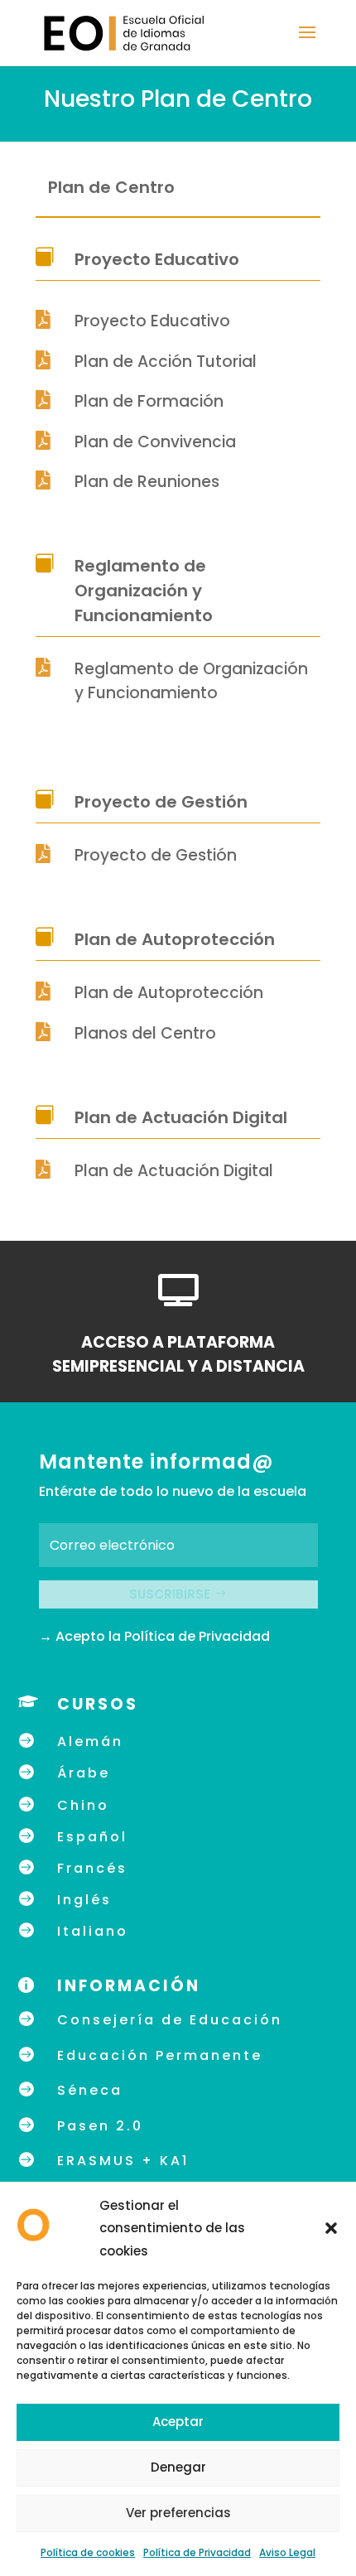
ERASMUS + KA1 (123, 2161)
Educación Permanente (160, 2055)
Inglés (84, 1900)
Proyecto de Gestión (156, 855)
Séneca (90, 2090)
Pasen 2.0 (100, 2126)
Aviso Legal (287, 2552)
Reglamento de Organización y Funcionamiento (191, 681)
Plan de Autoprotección (169, 993)
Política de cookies (88, 2552)
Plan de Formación (149, 401)
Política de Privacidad (197, 2552)
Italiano (93, 1931)
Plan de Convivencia (155, 442)
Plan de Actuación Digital (174, 1171)
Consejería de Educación (170, 2020)
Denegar (178, 2467)
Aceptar (178, 2422)
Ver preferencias (178, 2513)
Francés (92, 1868)
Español (92, 1837)
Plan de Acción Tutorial (166, 362)
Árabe (84, 1773)
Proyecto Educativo (152, 321)
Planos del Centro (145, 1033)
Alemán (90, 1741)
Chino (83, 1805)
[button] (331, 2228)
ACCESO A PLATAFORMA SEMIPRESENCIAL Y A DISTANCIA (178, 1354)
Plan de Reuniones (147, 482)
